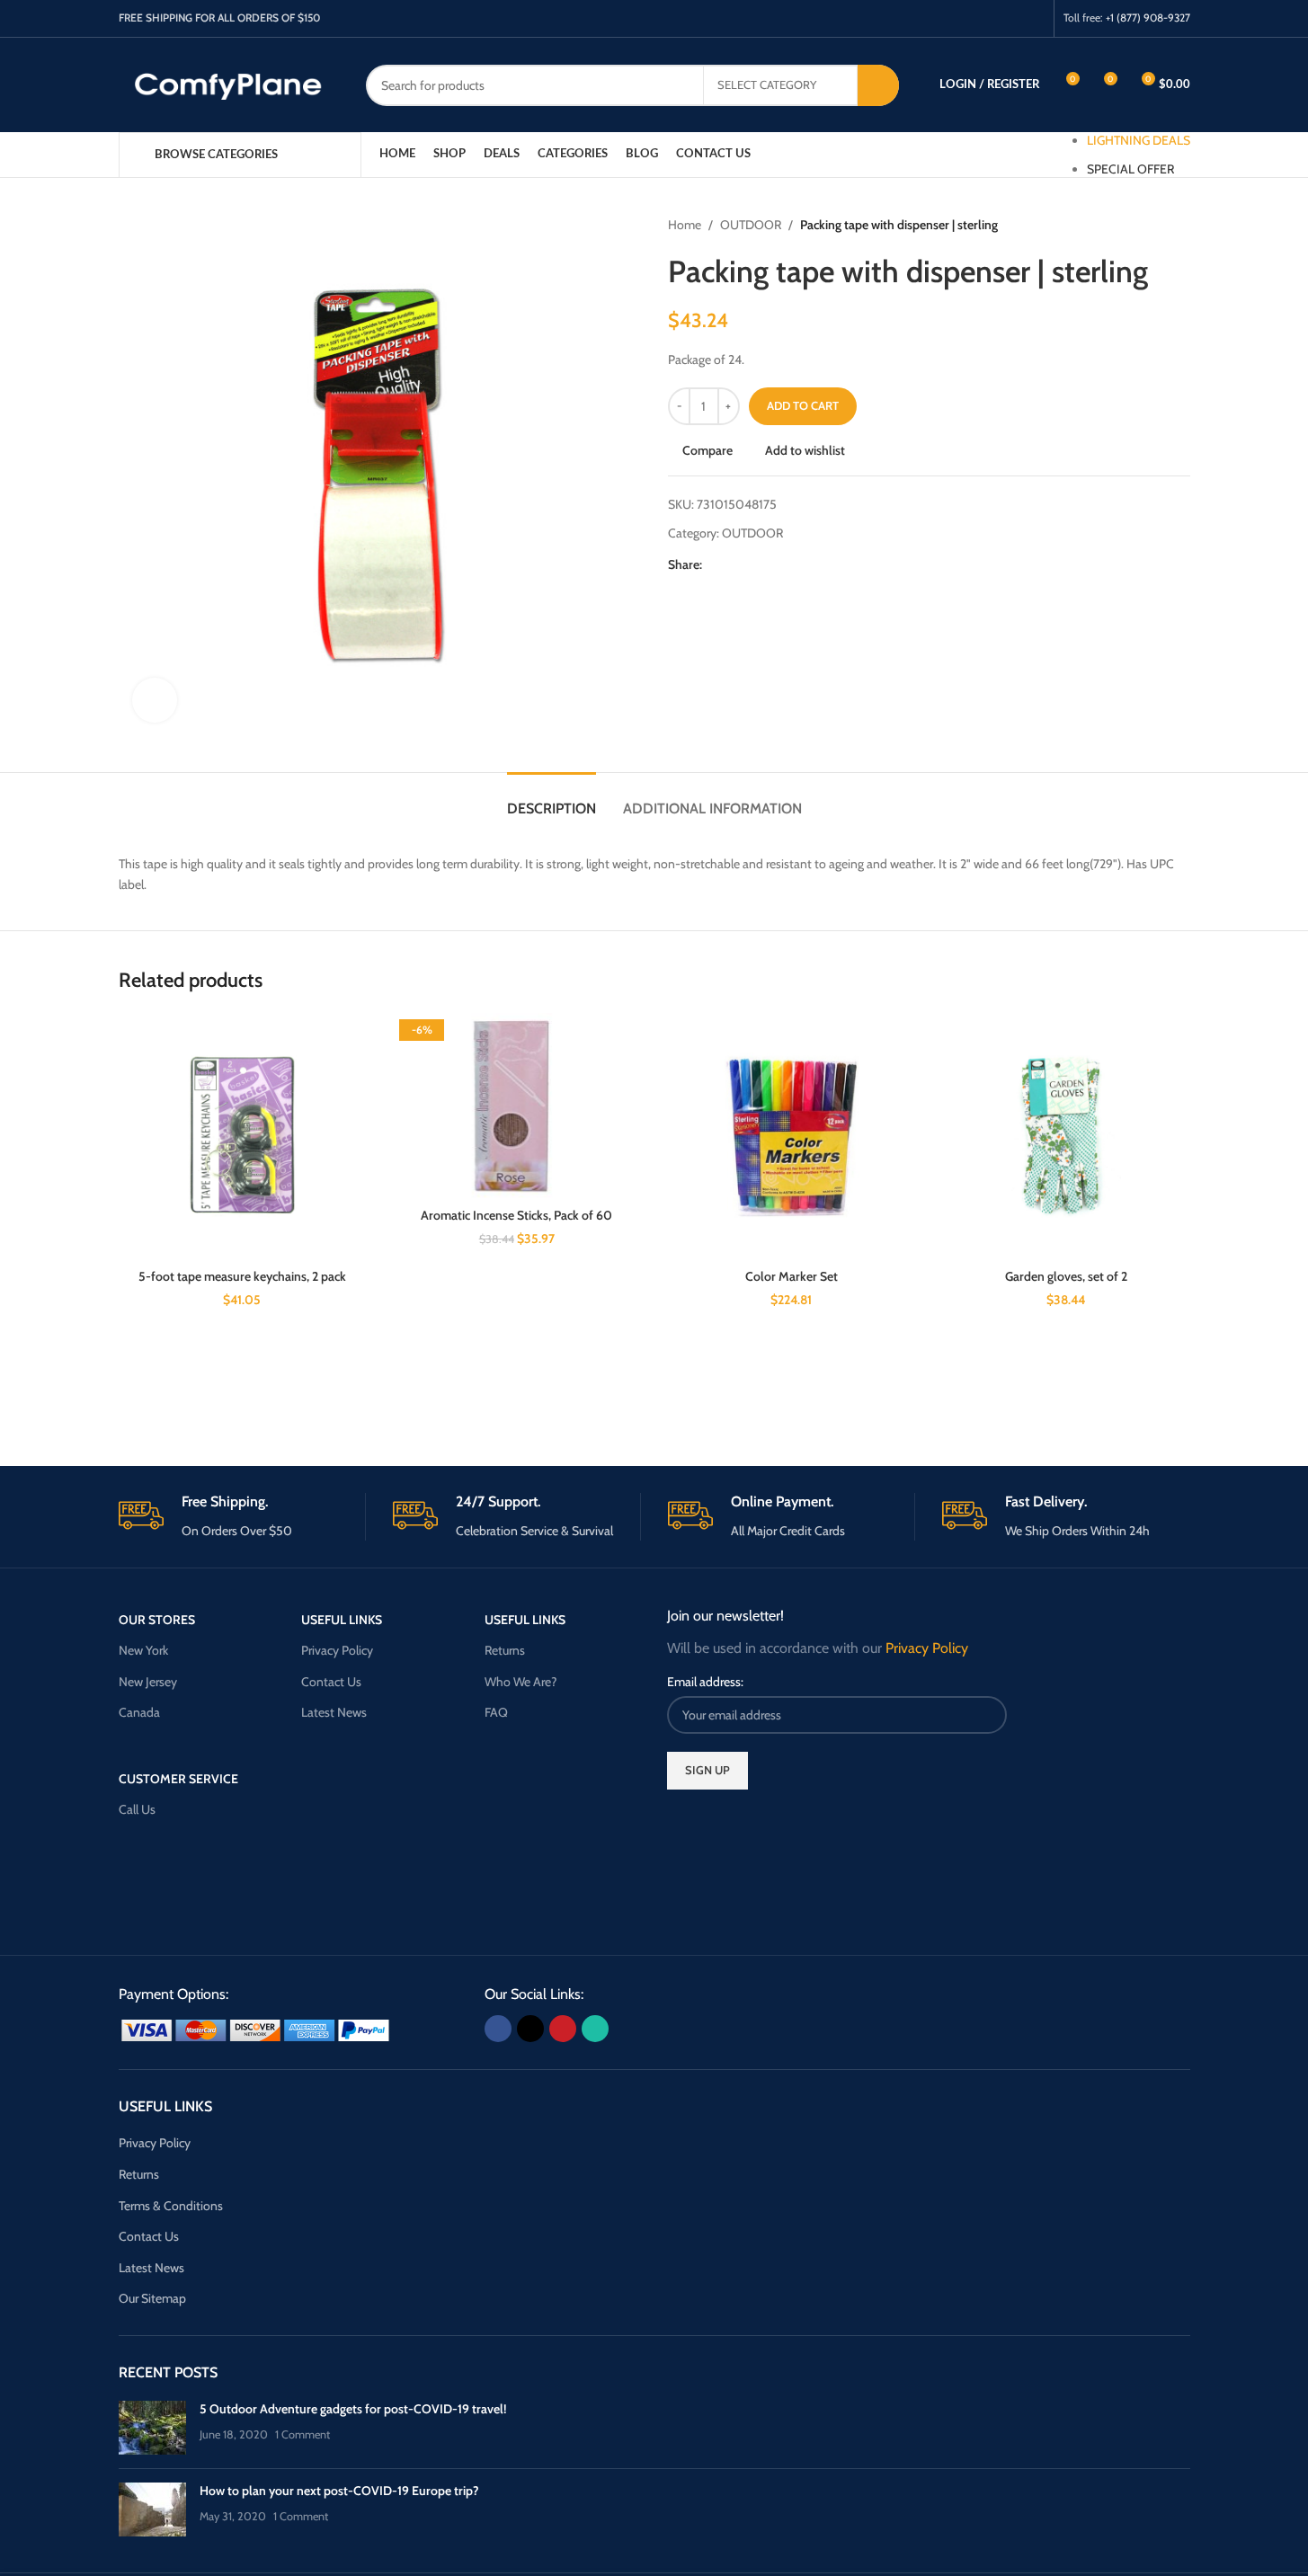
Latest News (334, 1712)
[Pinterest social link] (1010, 18)
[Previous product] (1136, 225)
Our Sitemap (152, 2298)
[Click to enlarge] (155, 700)
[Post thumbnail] (152, 2428)
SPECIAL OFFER (1130, 169)
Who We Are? (521, 1682)
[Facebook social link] (964, 18)
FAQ (496, 1712)
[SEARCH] (878, 85)
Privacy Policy (337, 1650)
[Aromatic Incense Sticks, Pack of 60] (517, 1106)
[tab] (552, 799)
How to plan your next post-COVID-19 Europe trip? (339, 2491)
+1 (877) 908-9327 (1148, 18)
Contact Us (331, 1682)
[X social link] (988, 18)
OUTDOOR (751, 225)
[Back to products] (1158, 225)
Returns (505, 1650)
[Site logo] (229, 84)
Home (685, 225)
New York (143, 1650)
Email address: (705, 1682)
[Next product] (1179, 225)
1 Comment (303, 2434)
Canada (139, 1712)
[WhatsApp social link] (1032, 18)
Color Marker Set (792, 1276)
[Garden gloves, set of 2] (1066, 1137)
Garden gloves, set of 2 (1066, 1276)
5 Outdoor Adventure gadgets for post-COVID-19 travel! (353, 2409)
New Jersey (148, 1682)
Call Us (137, 1809)
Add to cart (803, 405)
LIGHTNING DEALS (1139, 140)
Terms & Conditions (171, 2206)
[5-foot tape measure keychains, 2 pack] (243, 1137)
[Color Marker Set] (792, 1137)
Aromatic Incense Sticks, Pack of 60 (516, 1215)
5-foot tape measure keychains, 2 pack (242, 1276)
